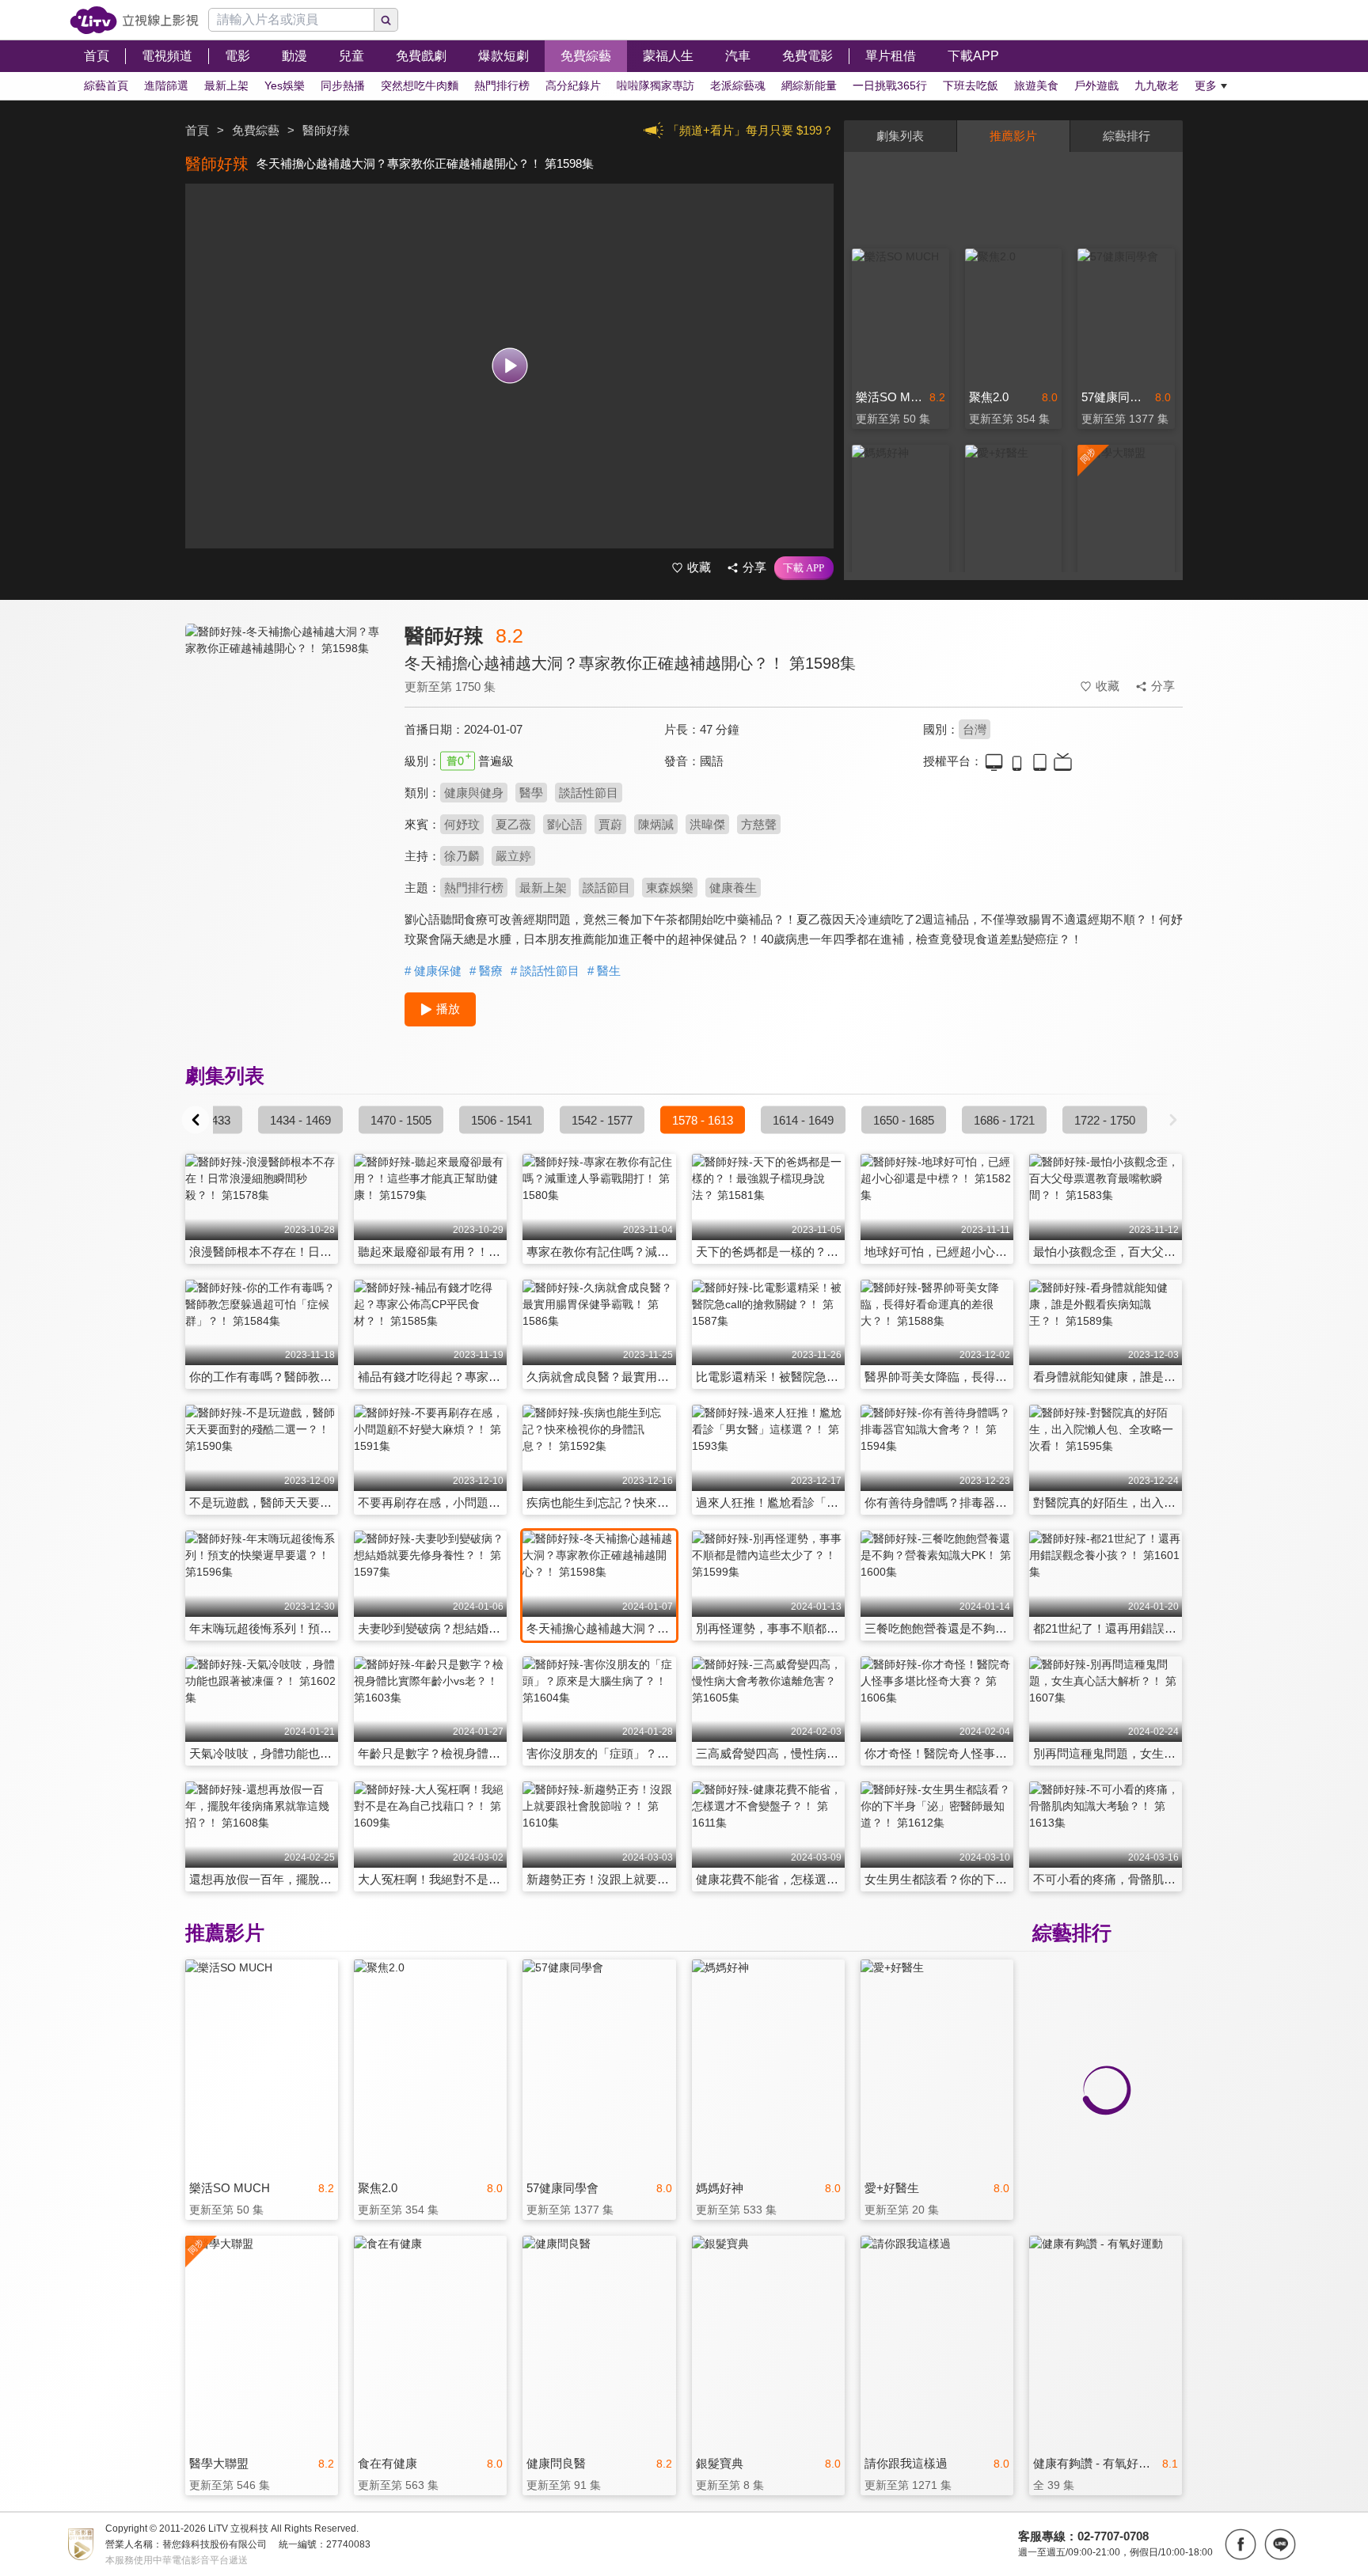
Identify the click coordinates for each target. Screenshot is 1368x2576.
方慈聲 (759, 824)
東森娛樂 (670, 888)
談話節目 (606, 888)
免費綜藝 (256, 130)
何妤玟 (462, 824)
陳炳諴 (656, 824)
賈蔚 (610, 824)
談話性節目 (589, 793)
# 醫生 (604, 971)
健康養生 (733, 888)
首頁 (197, 130)
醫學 (531, 793)
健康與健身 (474, 793)
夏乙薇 (513, 824)
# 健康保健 (433, 971)
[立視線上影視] (134, 20)
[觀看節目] (509, 366)
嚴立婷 (513, 856)
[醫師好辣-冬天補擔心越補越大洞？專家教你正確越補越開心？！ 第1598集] (285, 765)
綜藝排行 (1127, 136)
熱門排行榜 (474, 888)
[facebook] (1241, 2544)
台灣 (975, 729)
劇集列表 (900, 136)
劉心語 (565, 824)
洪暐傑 (707, 824)
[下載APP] (804, 568)
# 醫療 (486, 971)
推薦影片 (1013, 136)
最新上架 (543, 888)
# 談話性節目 (545, 971)
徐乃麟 (462, 856)
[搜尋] (386, 20)
